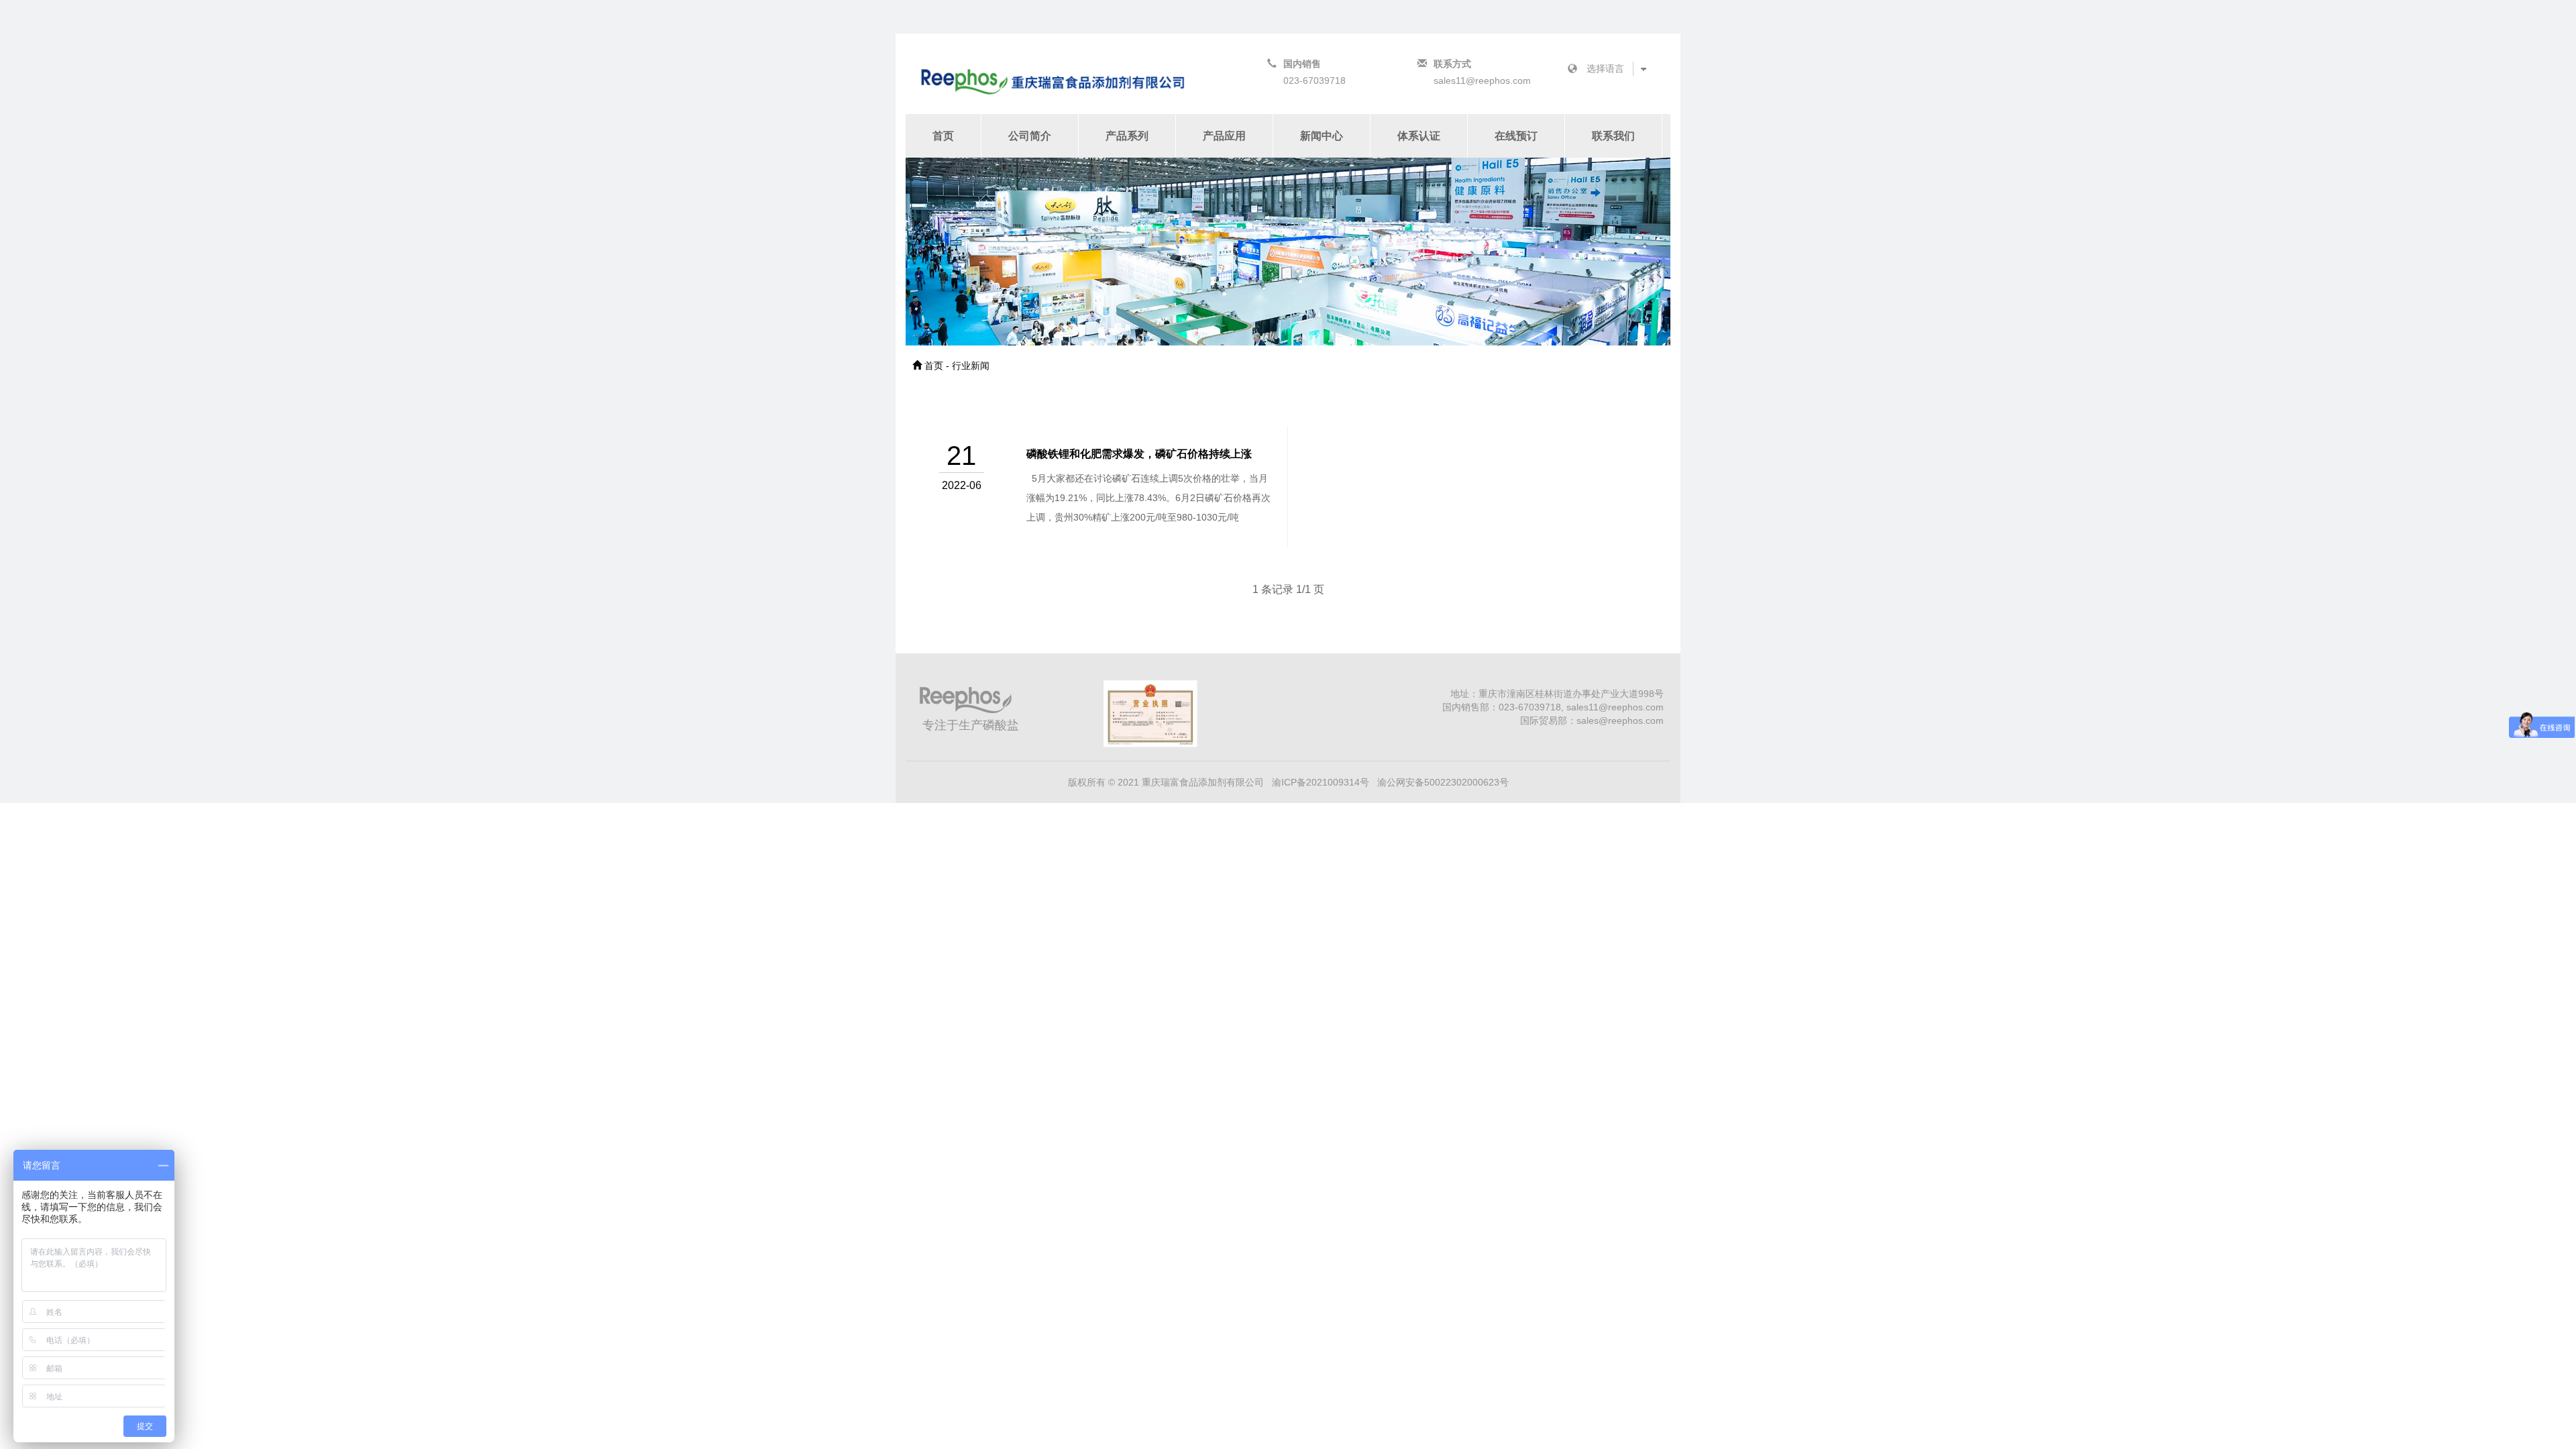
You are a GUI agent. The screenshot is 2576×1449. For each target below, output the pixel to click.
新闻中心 (1322, 136)
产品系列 (1127, 136)
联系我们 (1613, 136)
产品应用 (1224, 136)
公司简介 (1030, 136)
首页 (943, 136)
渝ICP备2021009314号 (1321, 782)
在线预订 (1516, 136)
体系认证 (1419, 136)
